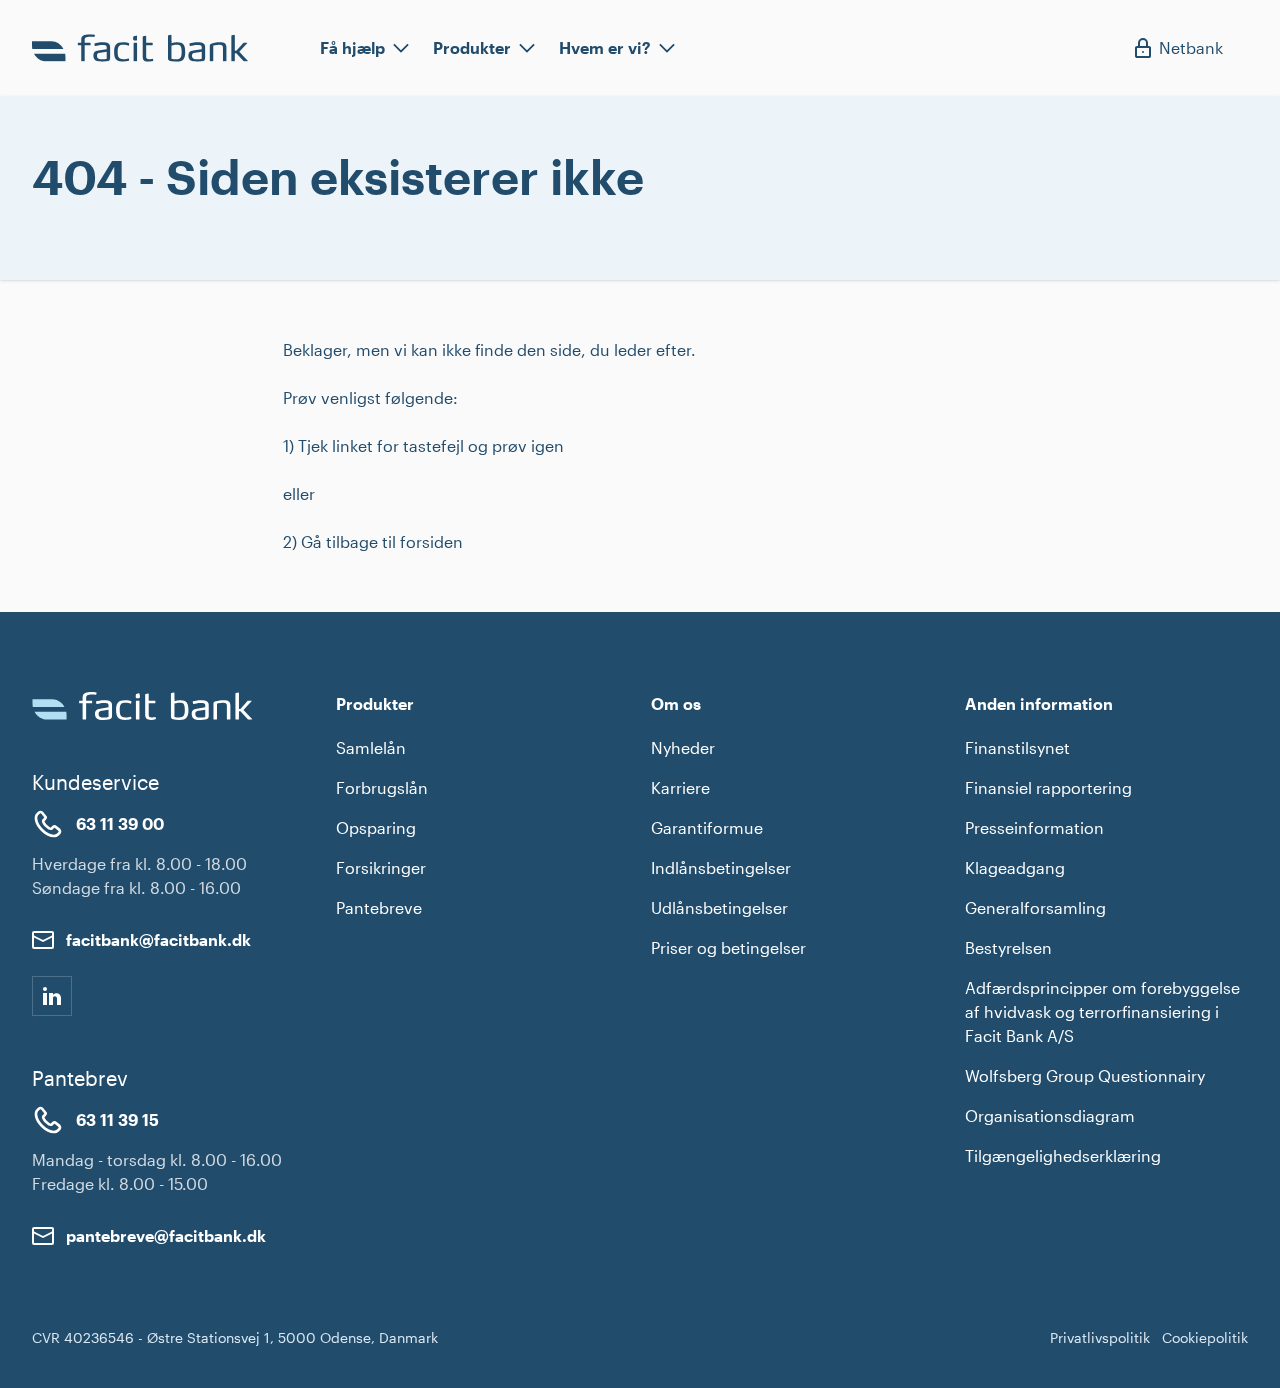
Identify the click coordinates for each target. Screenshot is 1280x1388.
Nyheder (683, 747)
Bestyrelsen (1008, 947)
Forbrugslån (382, 787)
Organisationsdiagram (1050, 1115)
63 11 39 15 (117, 1119)
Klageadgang (1015, 867)
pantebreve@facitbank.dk (166, 1235)
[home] (144, 48)
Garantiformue (707, 827)
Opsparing (376, 827)
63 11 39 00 (120, 823)
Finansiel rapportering (1048, 787)
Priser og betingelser (728, 947)
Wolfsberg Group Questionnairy (1085, 1075)
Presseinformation (1034, 827)
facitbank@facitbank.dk (158, 939)
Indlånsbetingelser (721, 867)
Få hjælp (352, 47)
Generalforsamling (1035, 907)
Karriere (680, 787)
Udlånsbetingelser (719, 907)
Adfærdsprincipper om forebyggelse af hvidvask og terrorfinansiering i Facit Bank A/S (1102, 1011)
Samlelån (371, 747)
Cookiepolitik (1205, 1337)
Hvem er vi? (605, 47)
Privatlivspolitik (1100, 1337)
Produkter (472, 47)
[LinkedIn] (52, 996)
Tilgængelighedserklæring (1063, 1155)
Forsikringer (381, 867)
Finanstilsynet (1017, 747)
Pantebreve (379, 907)
